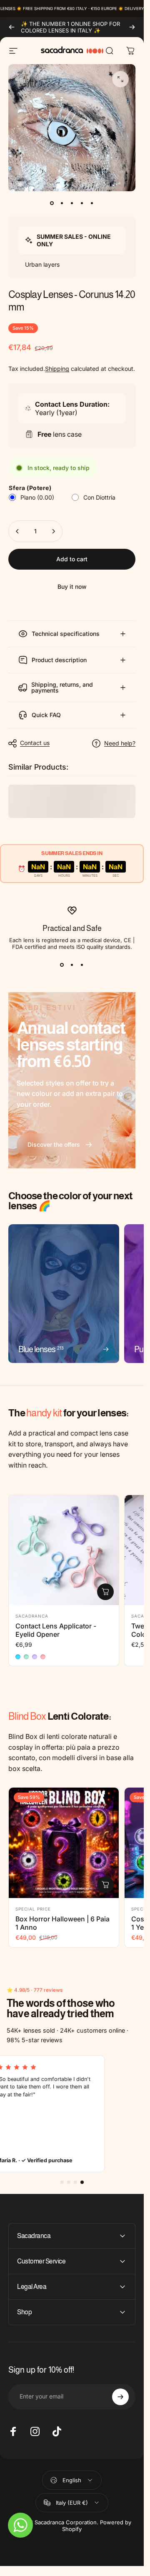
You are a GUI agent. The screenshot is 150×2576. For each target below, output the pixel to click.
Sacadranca (32, 1616)
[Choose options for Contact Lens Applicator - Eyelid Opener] (105, 1592)
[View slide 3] (82, 965)
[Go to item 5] (92, 203)
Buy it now (72, 586)
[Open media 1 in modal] (120, 79)
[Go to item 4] (82, 203)
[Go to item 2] (62, 203)
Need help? (120, 743)
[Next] (132, 27)
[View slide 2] (72, 965)
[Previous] (12, 27)
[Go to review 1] (62, 2182)
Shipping (57, 369)
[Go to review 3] (75, 2182)
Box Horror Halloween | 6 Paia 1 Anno (62, 1923)
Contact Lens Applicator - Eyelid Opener (56, 1630)
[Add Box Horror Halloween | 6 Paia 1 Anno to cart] (105, 1885)
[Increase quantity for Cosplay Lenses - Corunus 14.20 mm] (53, 531)
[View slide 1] (62, 965)
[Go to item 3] (72, 203)
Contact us (35, 743)
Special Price (33, 1909)
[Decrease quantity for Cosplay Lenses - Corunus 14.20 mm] (17, 531)
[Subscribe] (120, 2397)
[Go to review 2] (69, 2182)
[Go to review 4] (82, 2182)
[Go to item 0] (52, 203)
